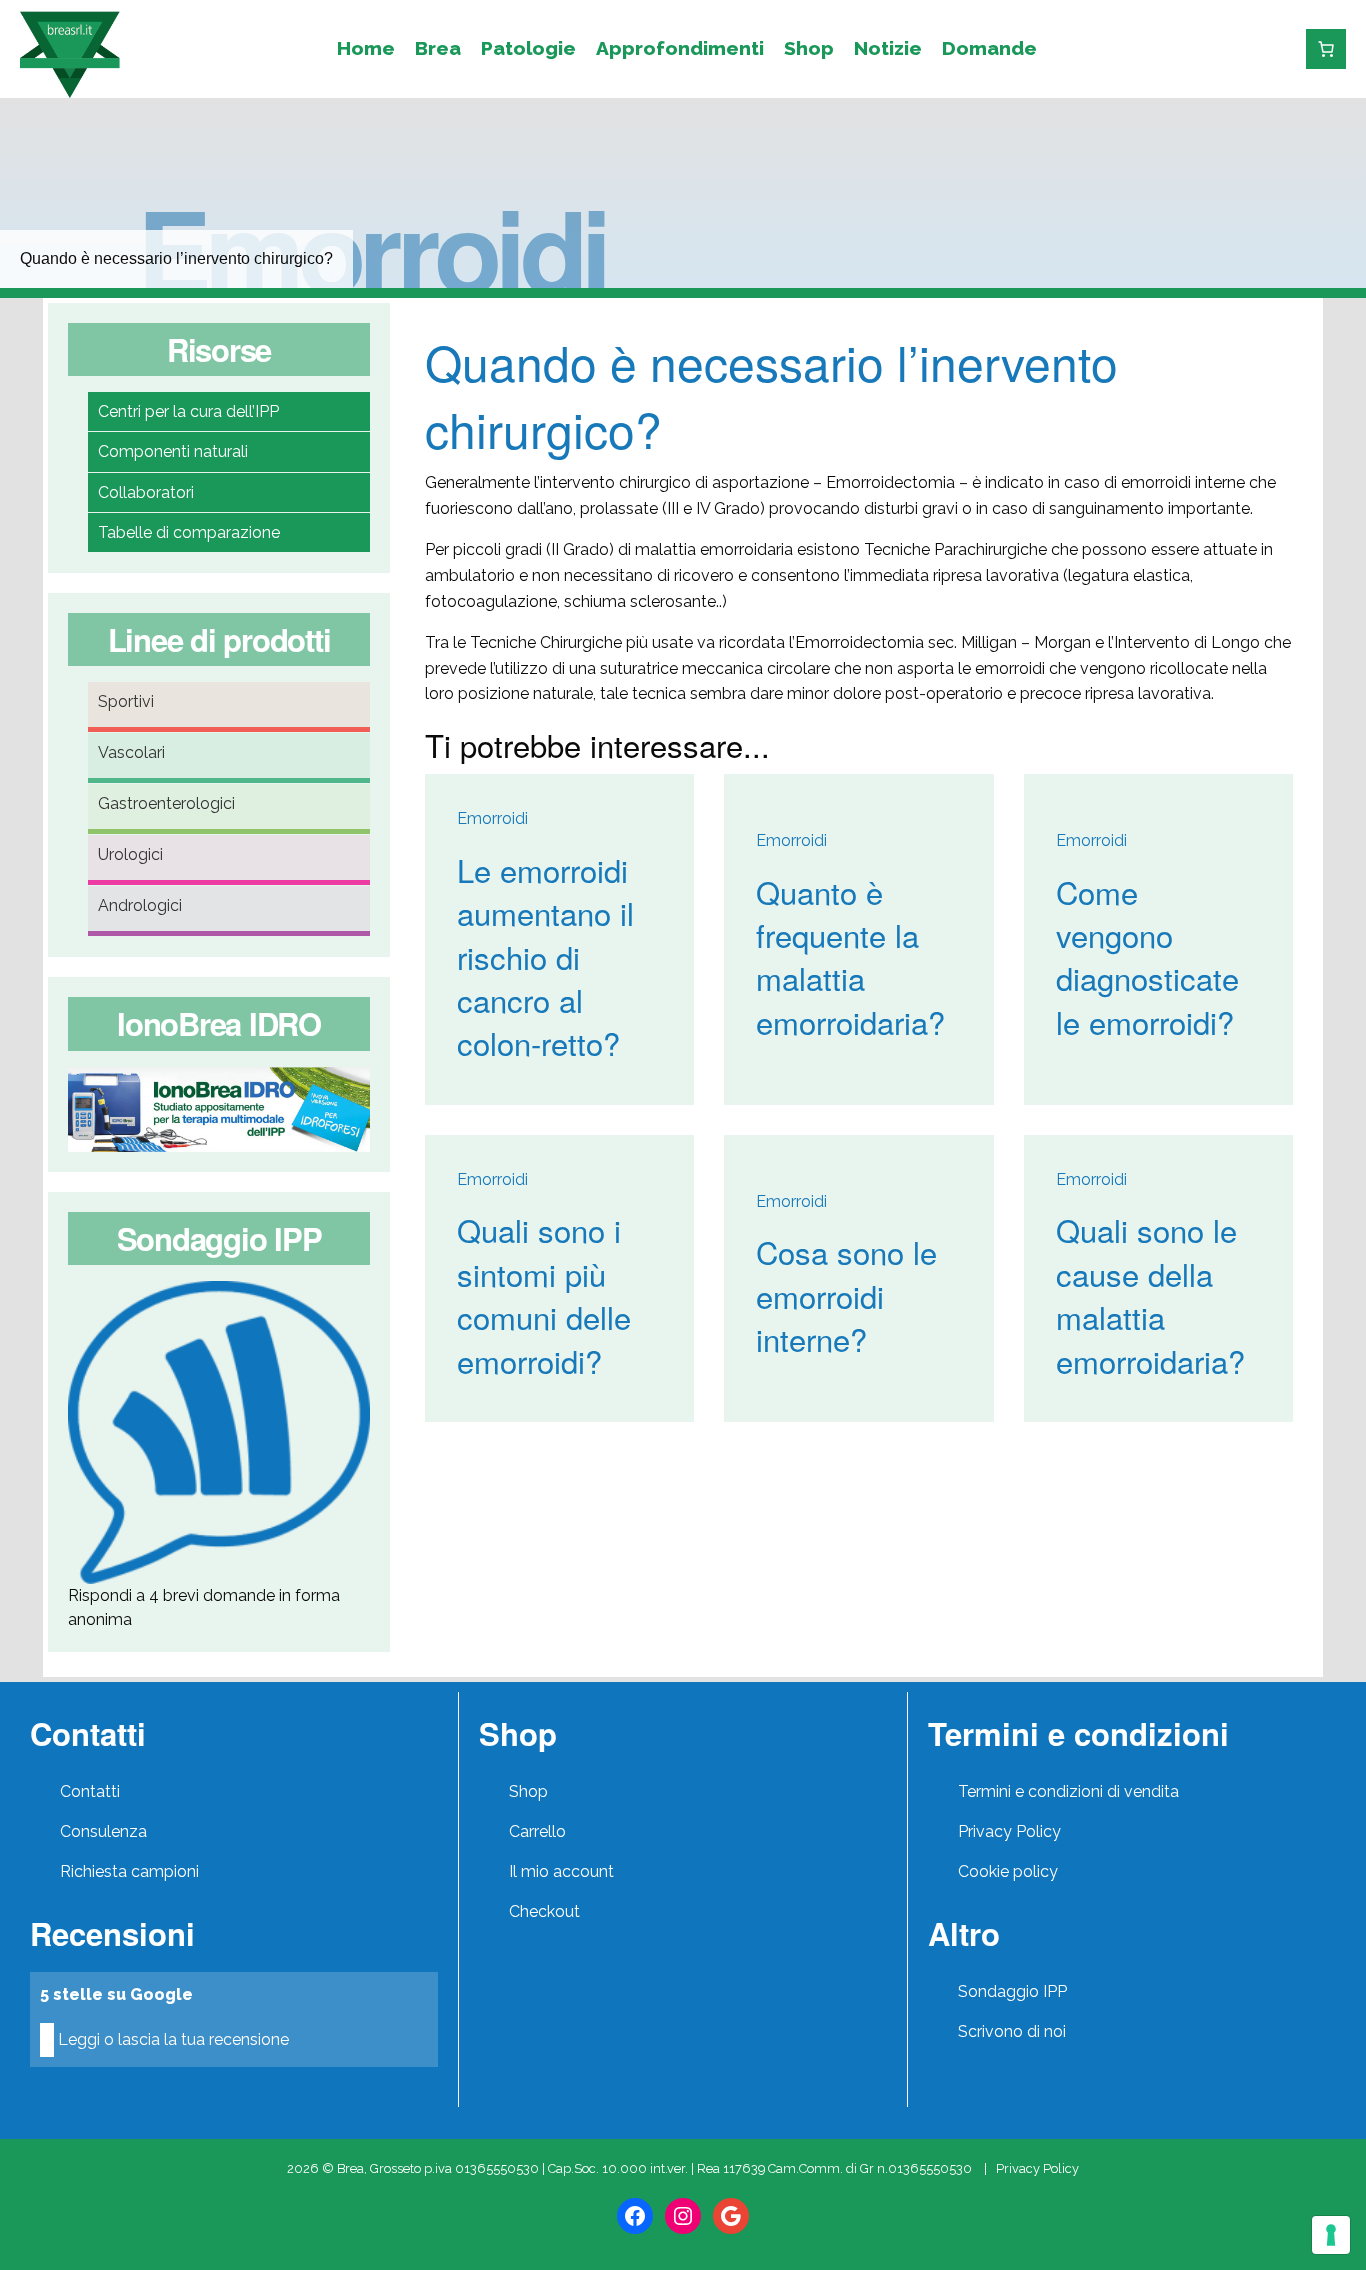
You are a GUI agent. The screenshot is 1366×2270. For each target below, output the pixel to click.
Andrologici (140, 905)
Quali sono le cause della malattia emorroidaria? (1150, 1294)
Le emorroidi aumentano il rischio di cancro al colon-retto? (545, 956)
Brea (438, 48)
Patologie (528, 48)
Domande (989, 48)
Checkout (544, 1911)
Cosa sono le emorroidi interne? (846, 1295)
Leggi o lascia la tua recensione (173, 2039)
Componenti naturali (173, 451)
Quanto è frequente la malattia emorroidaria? (850, 956)
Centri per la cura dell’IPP (188, 411)
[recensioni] (1256, 48)
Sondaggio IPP (1012, 1991)
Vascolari (131, 752)
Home (366, 48)
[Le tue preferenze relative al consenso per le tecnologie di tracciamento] (1331, 2235)
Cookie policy (1008, 1871)
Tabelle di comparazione (189, 532)
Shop (809, 48)
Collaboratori (146, 492)
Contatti (90, 1791)
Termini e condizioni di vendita (1068, 1791)
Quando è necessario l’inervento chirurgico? (771, 395)
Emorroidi (371, 248)
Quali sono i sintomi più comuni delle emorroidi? (544, 1294)
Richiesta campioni (129, 1871)
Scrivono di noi (1012, 2031)
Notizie (888, 48)
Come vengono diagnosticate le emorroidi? (1147, 956)
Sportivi (126, 701)
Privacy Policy (1009, 1831)
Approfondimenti (680, 48)
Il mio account (561, 1871)
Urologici (130, 854)
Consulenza (103, 1831)
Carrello (537, 1831)
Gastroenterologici (166, 803)
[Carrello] (1326, 49)
